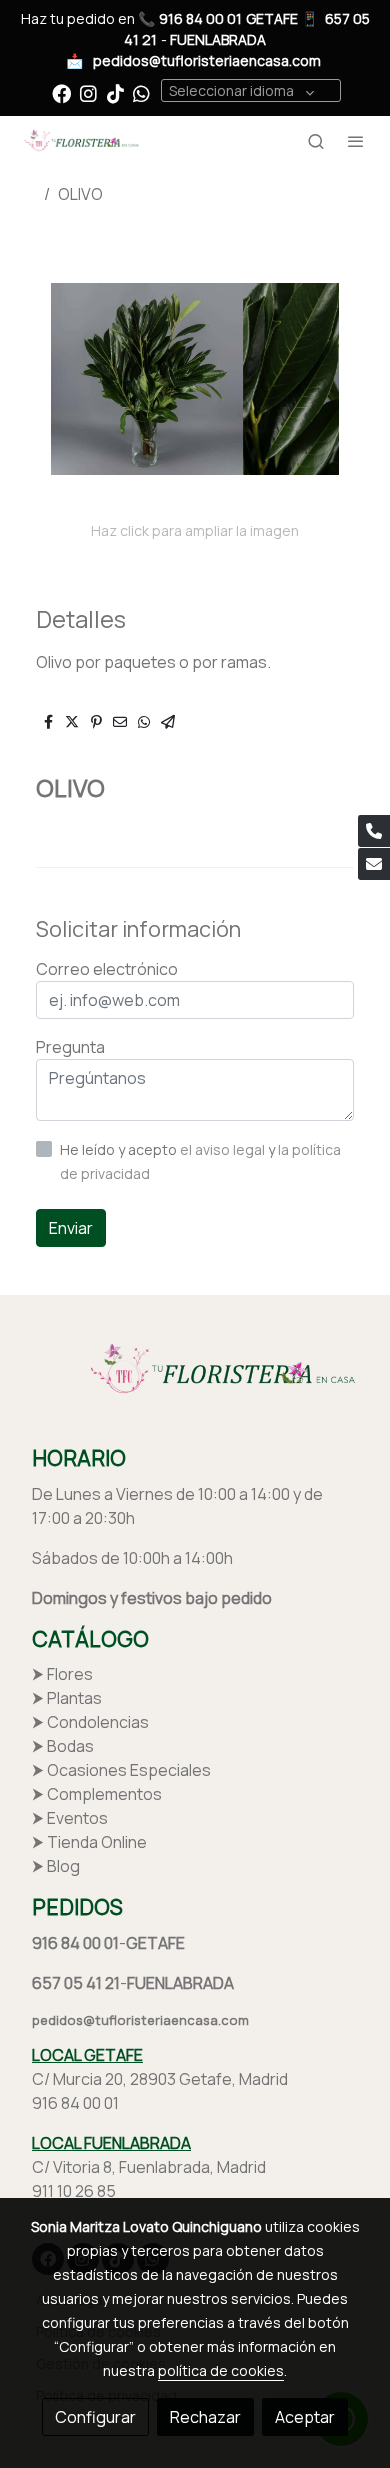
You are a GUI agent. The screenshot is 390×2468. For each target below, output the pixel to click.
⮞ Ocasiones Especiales (121, 1770)
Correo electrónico (107, 969)
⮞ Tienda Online (89, 1842)
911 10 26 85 (74, 2191)
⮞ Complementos (97, 1794)
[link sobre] (195, 1382)
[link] (80, 141)
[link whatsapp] (141, 92)
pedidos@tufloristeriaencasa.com (207, 60)
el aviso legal (224, 1149)
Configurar (95, 2417)
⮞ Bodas (63, 1746)
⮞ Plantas (67, 1698)
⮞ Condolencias (90, 1722)
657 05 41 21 (76, 1983)
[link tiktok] (115, 92)
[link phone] (374, 831)
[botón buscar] (316, 141)
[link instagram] (88, 92)
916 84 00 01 (200, 18)
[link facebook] (61, 92)
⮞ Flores (62, 1674)
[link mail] (374, 864)
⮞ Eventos (70, 1818)
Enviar (71, 1228)
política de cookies (221, 2370)
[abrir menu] (356, 141)
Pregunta (70, 1047)
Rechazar (205, 2417)
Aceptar (305, 2417)
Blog (63, 1866)
